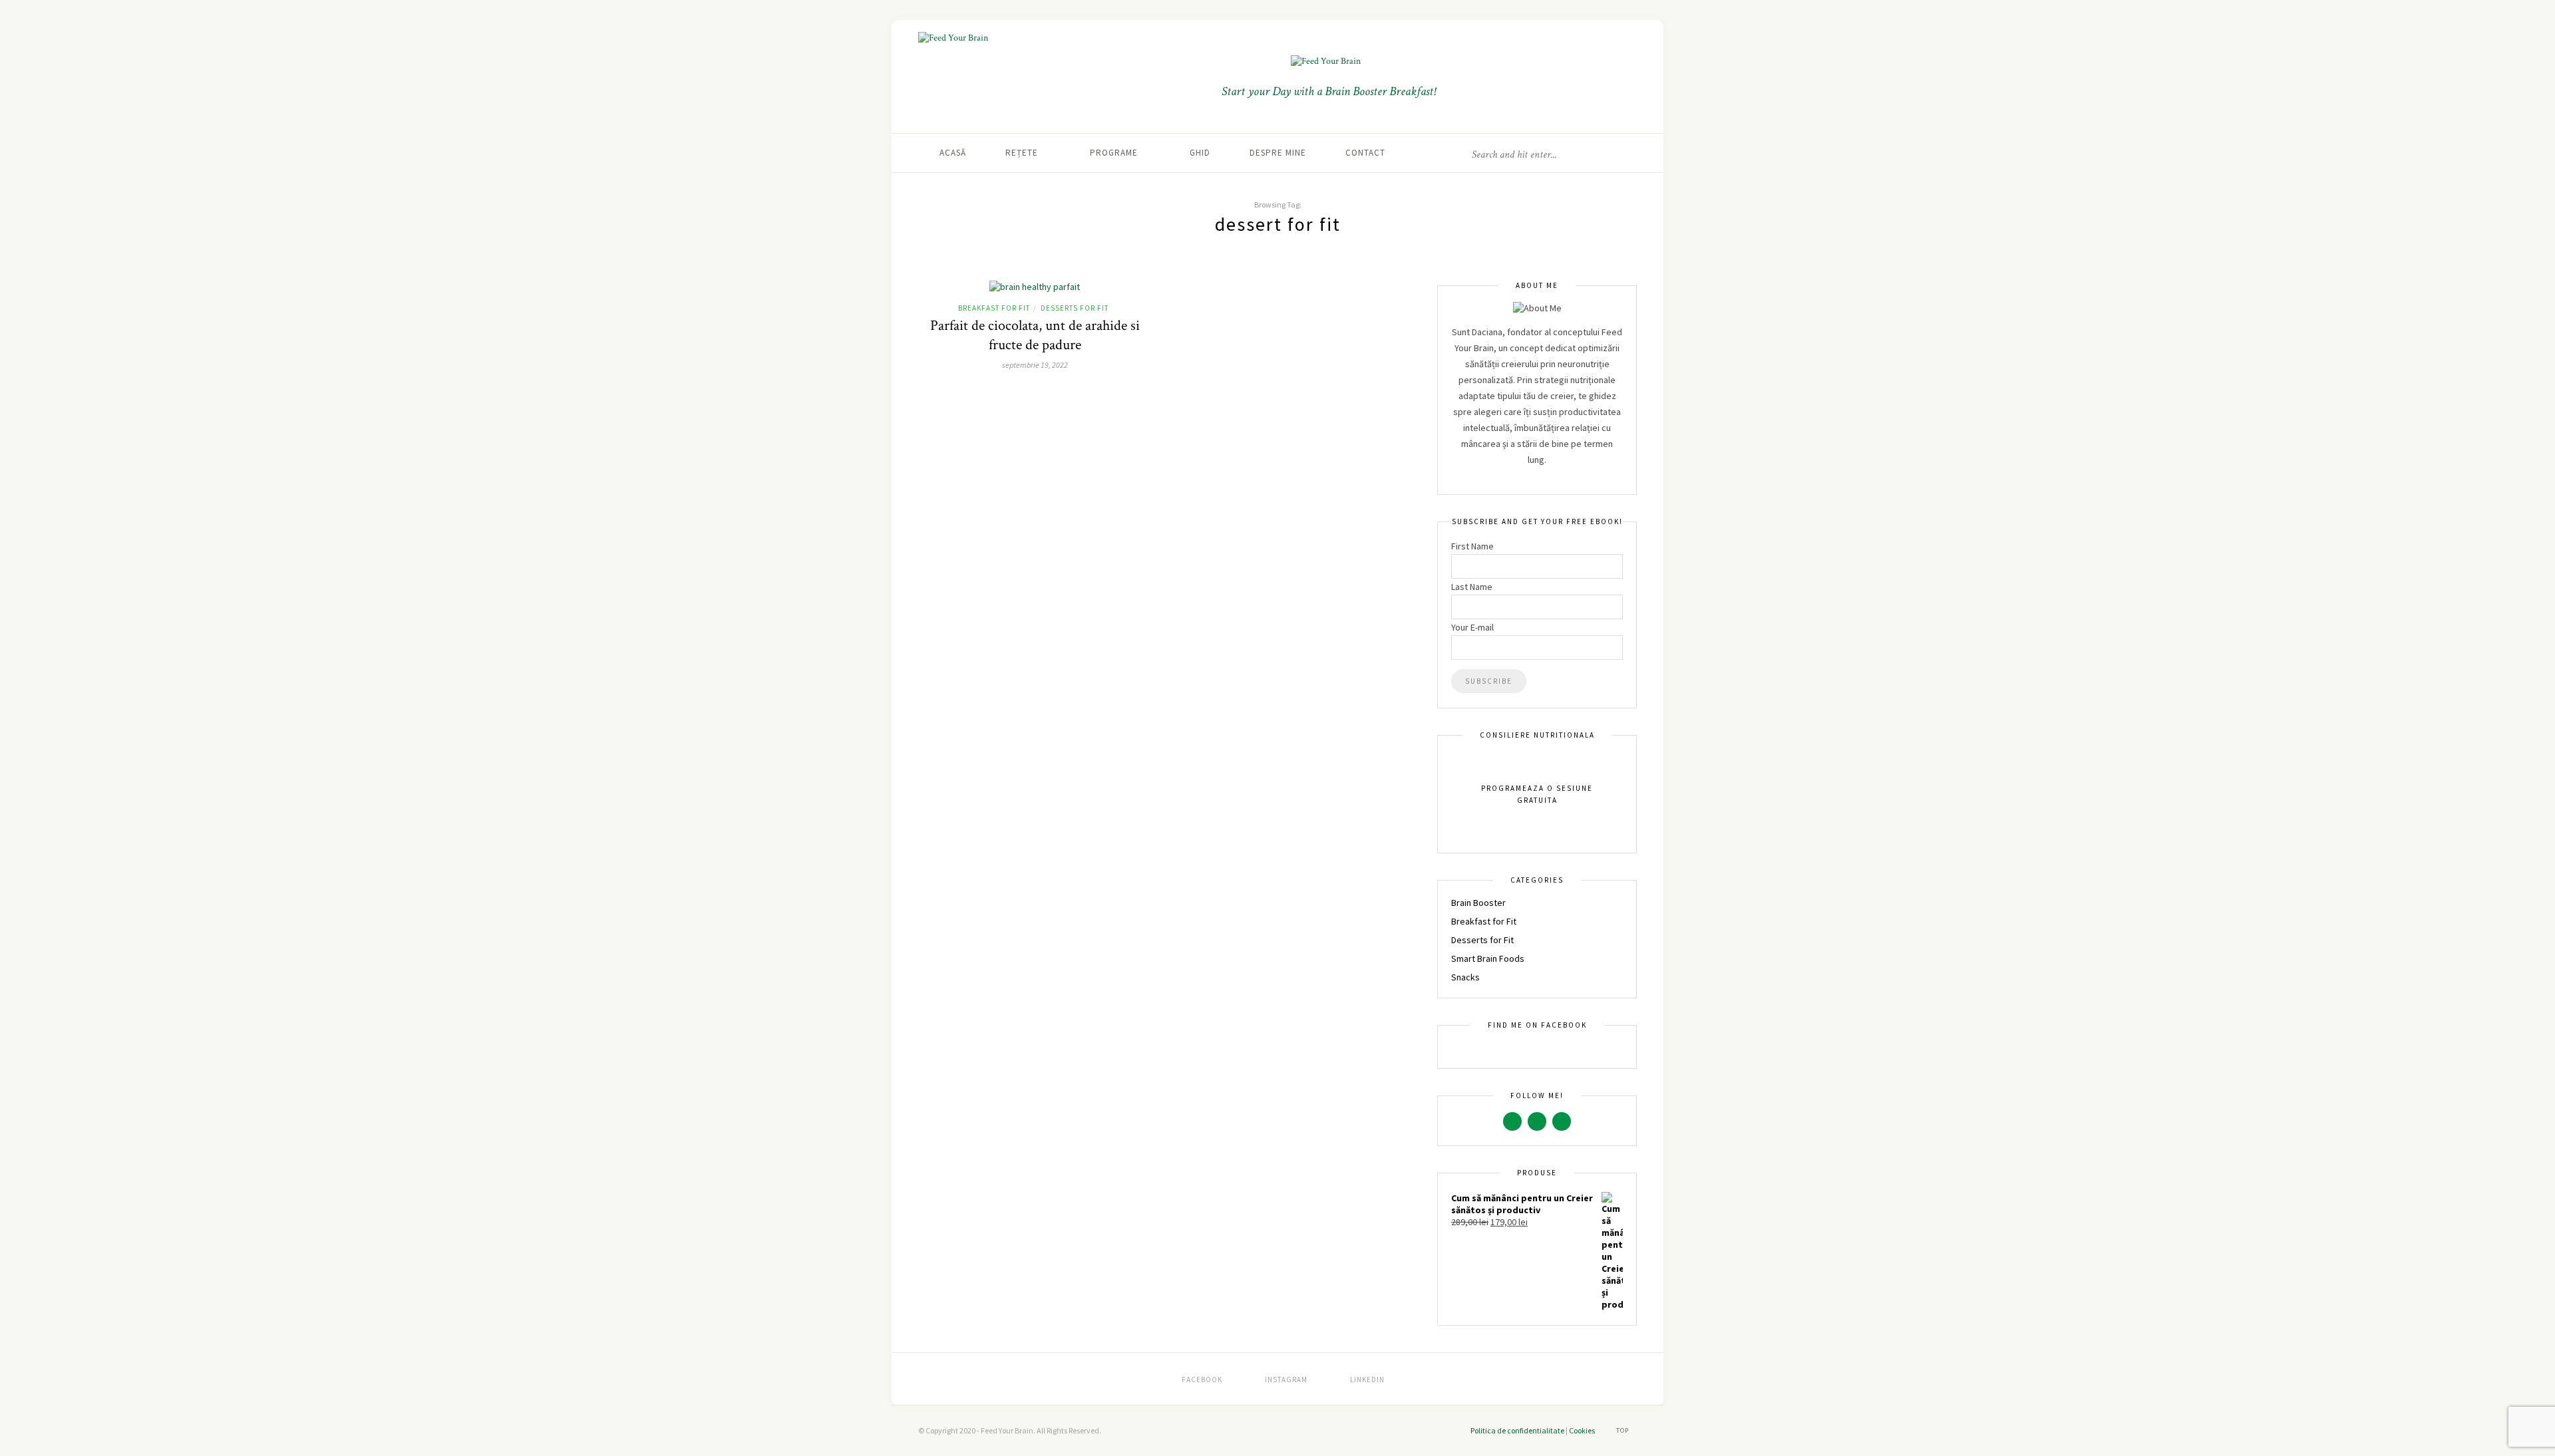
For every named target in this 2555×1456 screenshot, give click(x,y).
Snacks (1465, 977)
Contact (1365, 153)
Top (1623, 1430)
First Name (1472, 546)
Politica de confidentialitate (1517, 1430)
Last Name (1472, 587)
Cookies (1582, 1430)
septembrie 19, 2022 (1035, 365)
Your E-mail (1472, 627)
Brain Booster (1478, 903)
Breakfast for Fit (994, 308)
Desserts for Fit (1075, 308)
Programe (1114, 153)
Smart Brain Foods (1488, 958)
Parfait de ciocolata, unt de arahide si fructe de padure (1035, 335)
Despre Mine (1278, 153)
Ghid (1200, 153)
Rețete (1022, 153)
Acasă (953, 153)
